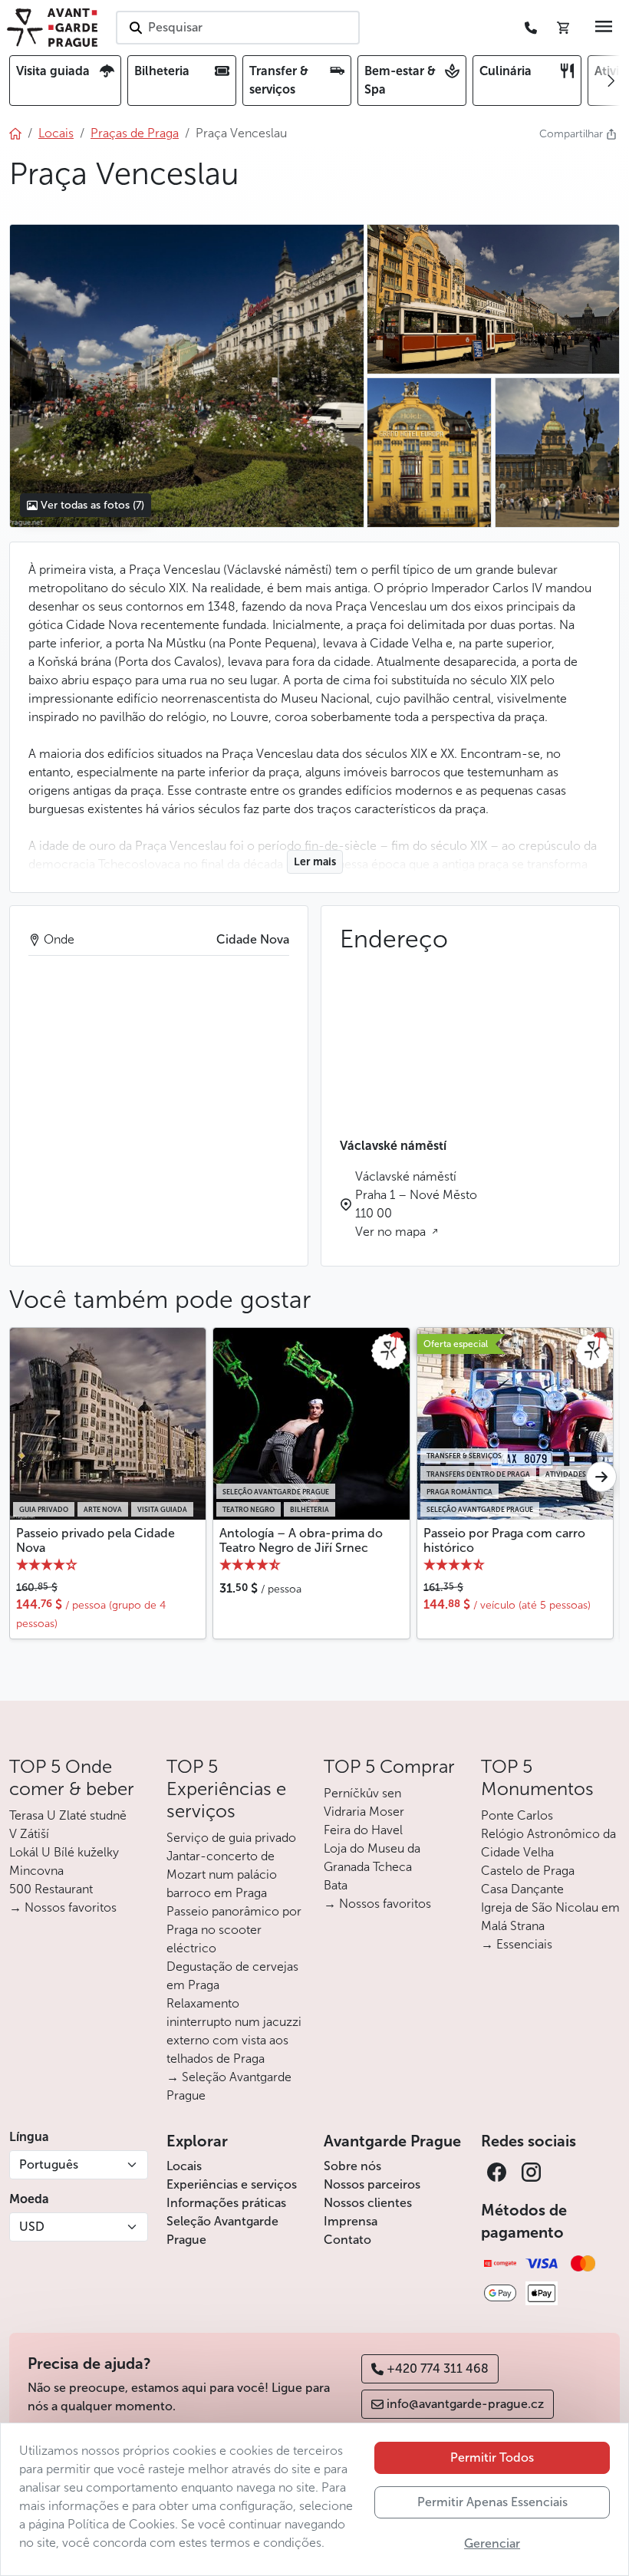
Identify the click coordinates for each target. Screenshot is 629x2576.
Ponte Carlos (517, 1815)
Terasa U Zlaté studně (68, 1815)
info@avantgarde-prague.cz (465, 2404)
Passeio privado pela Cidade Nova (96, 1540)
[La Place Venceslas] (186, 376)
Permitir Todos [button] (492, 2457)
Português (49, 2164)
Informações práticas (226, 2203)
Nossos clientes (368, 2203)
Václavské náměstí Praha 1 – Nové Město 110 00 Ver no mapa (416, 1204)
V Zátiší (29, 1834)
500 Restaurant (51, 1889)
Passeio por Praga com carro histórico (504, 1540)
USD (32, 2227)
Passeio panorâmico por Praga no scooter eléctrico (234, 1930)
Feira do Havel (363, 1830)
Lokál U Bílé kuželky (64, 1852)
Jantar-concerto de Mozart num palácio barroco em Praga (222, 1874)
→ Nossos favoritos (63, 1907)
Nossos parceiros (372, 2184)
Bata (336, 1885)
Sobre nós (352, 2166)
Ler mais (315, 862)
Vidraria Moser (364, 1812)
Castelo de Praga (528, 1871)
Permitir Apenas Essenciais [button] (492, 2502)
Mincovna (36, 1871)
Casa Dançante (522, 1889)
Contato (347, 2240)
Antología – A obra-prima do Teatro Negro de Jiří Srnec (301, 1540)
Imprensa (351, 2221)
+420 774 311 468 (438, 2368)
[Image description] (430, 453)
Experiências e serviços (232, 2184)
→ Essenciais (517, 1944)
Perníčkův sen (362, 1793)
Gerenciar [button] (492, 2543)
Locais (184, 2166)
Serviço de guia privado (231, 1838)
